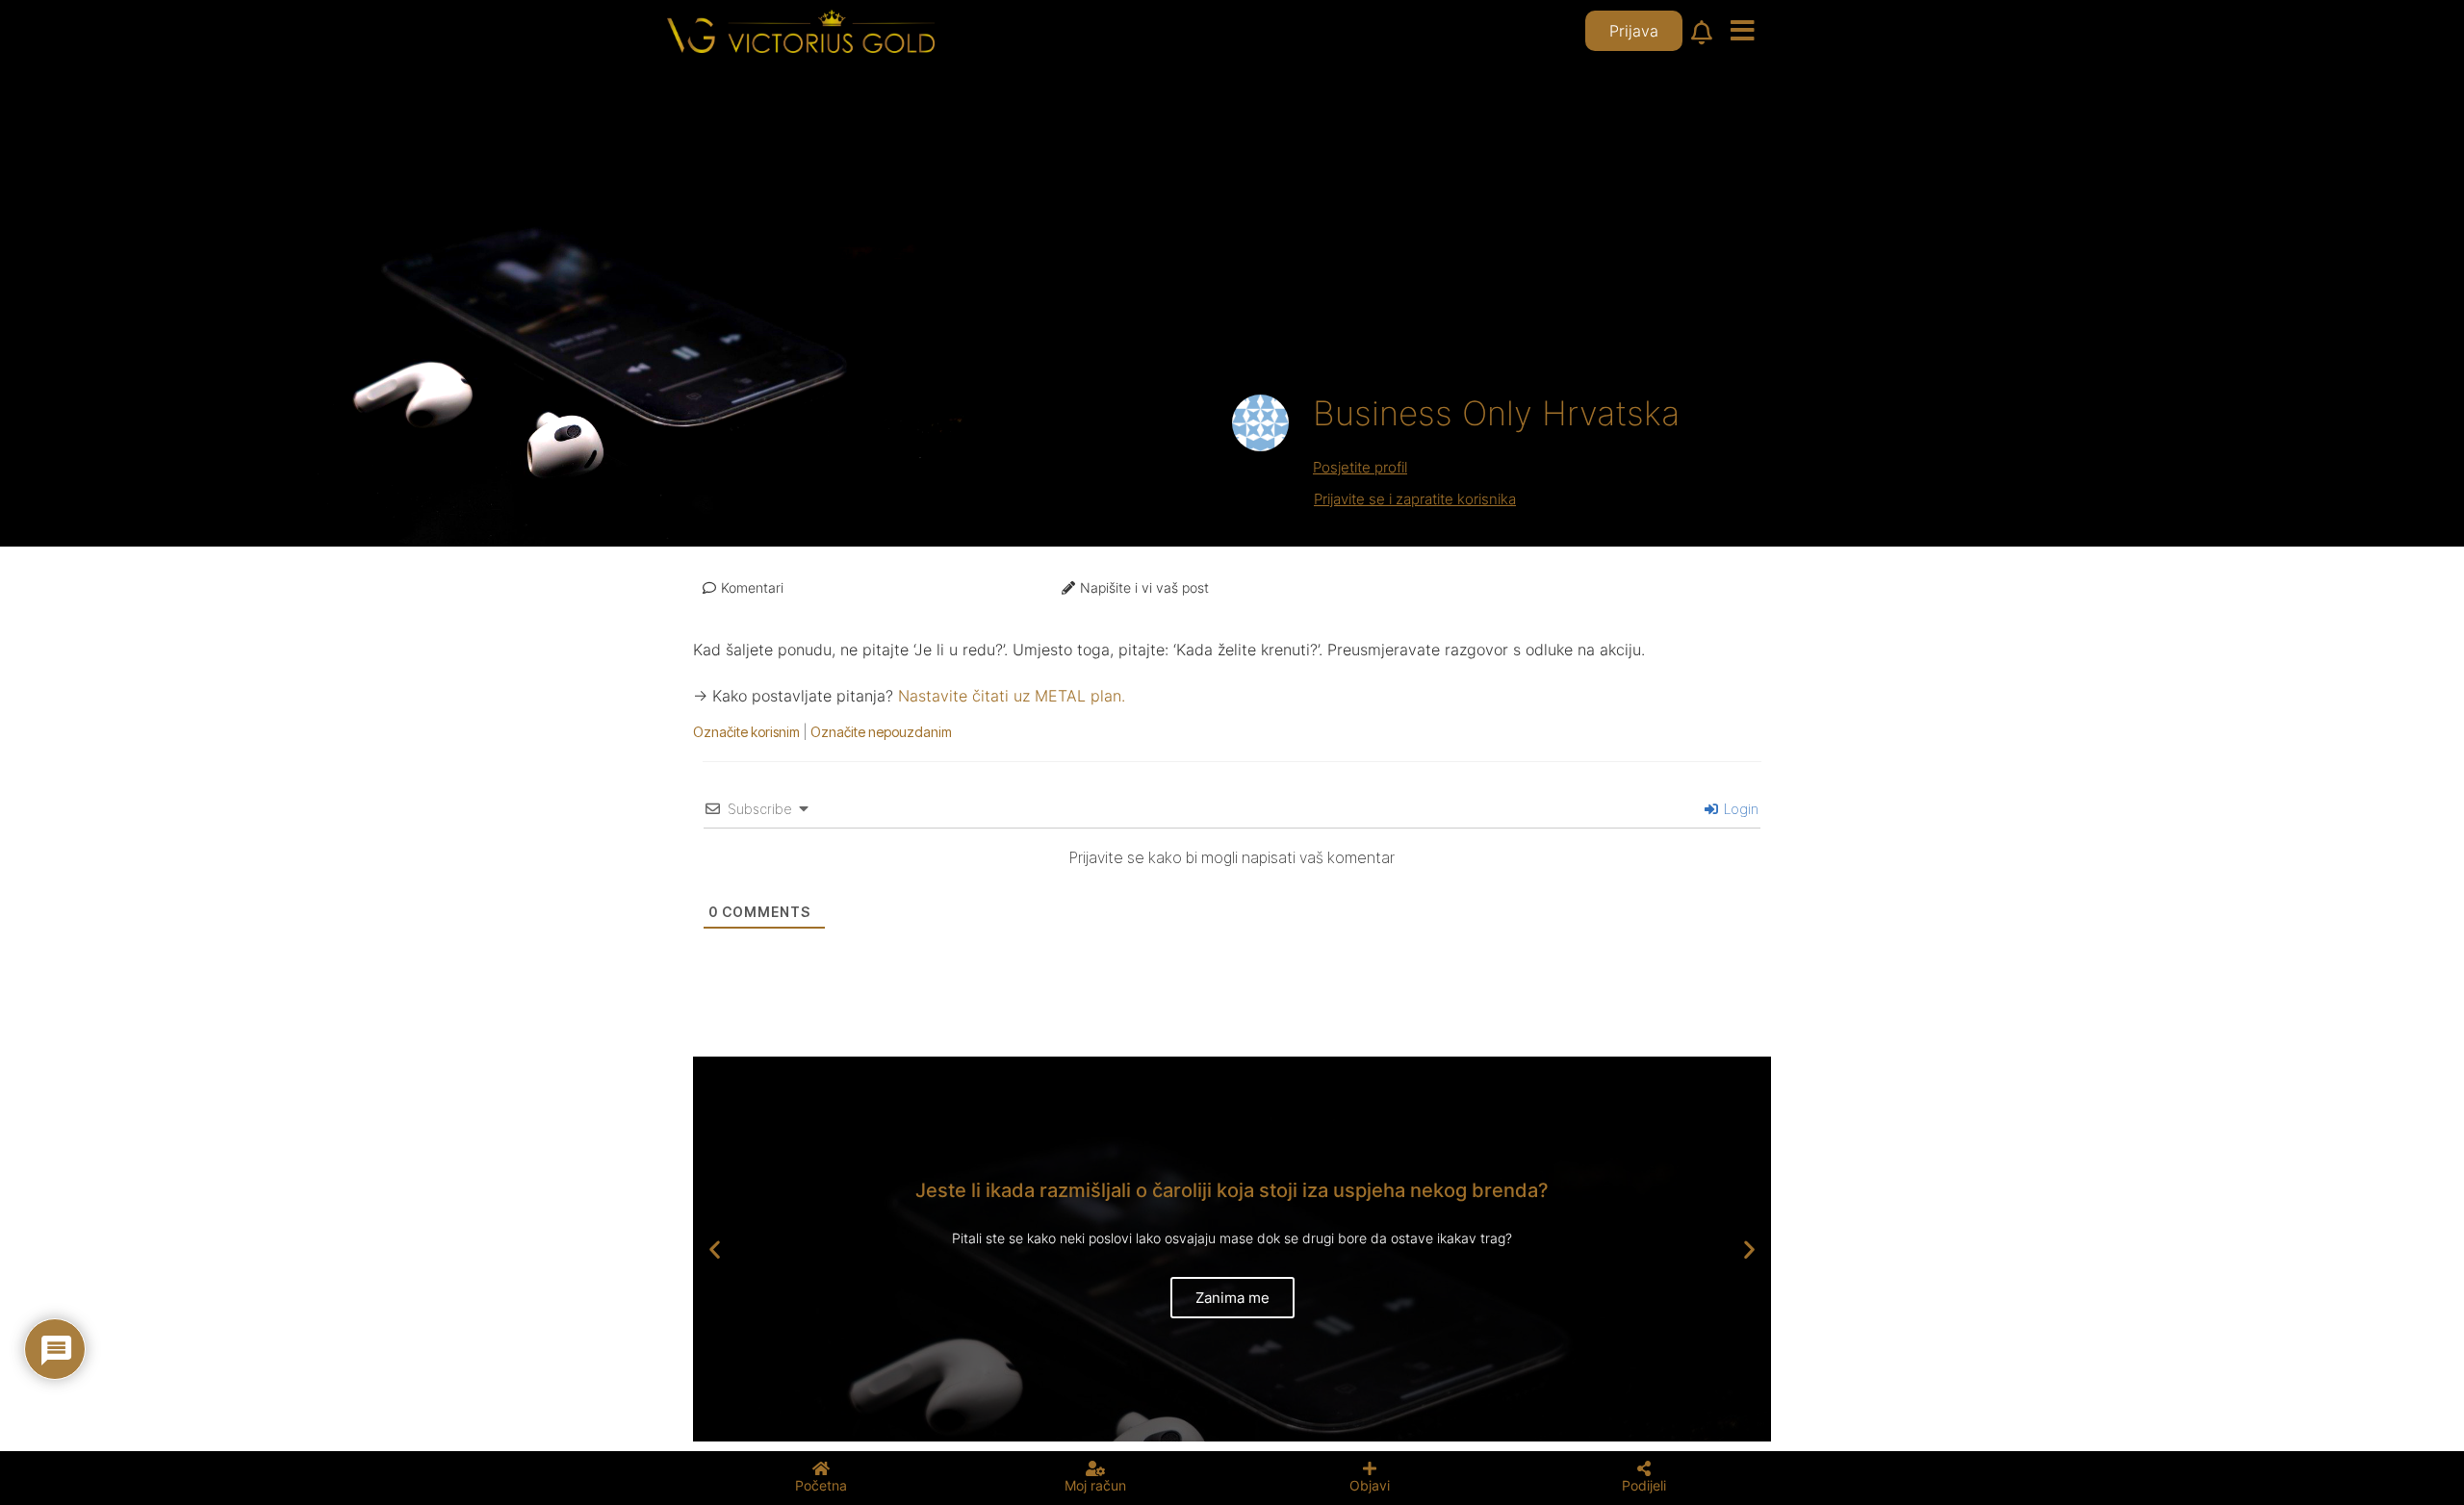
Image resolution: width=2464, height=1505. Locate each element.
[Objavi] (1370, 1468)
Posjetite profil (1360, 467)
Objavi (1370, 1485)
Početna (821, 1485)
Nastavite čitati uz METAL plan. (1012, 696)
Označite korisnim (746, 732)
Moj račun (1095, 1485)
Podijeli (1644, 1485)
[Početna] (821, 1468)
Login (1739, 809)
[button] (715, 1250)
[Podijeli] (1644, 1468)
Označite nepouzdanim (881, 732)
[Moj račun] (1095, 1468)
